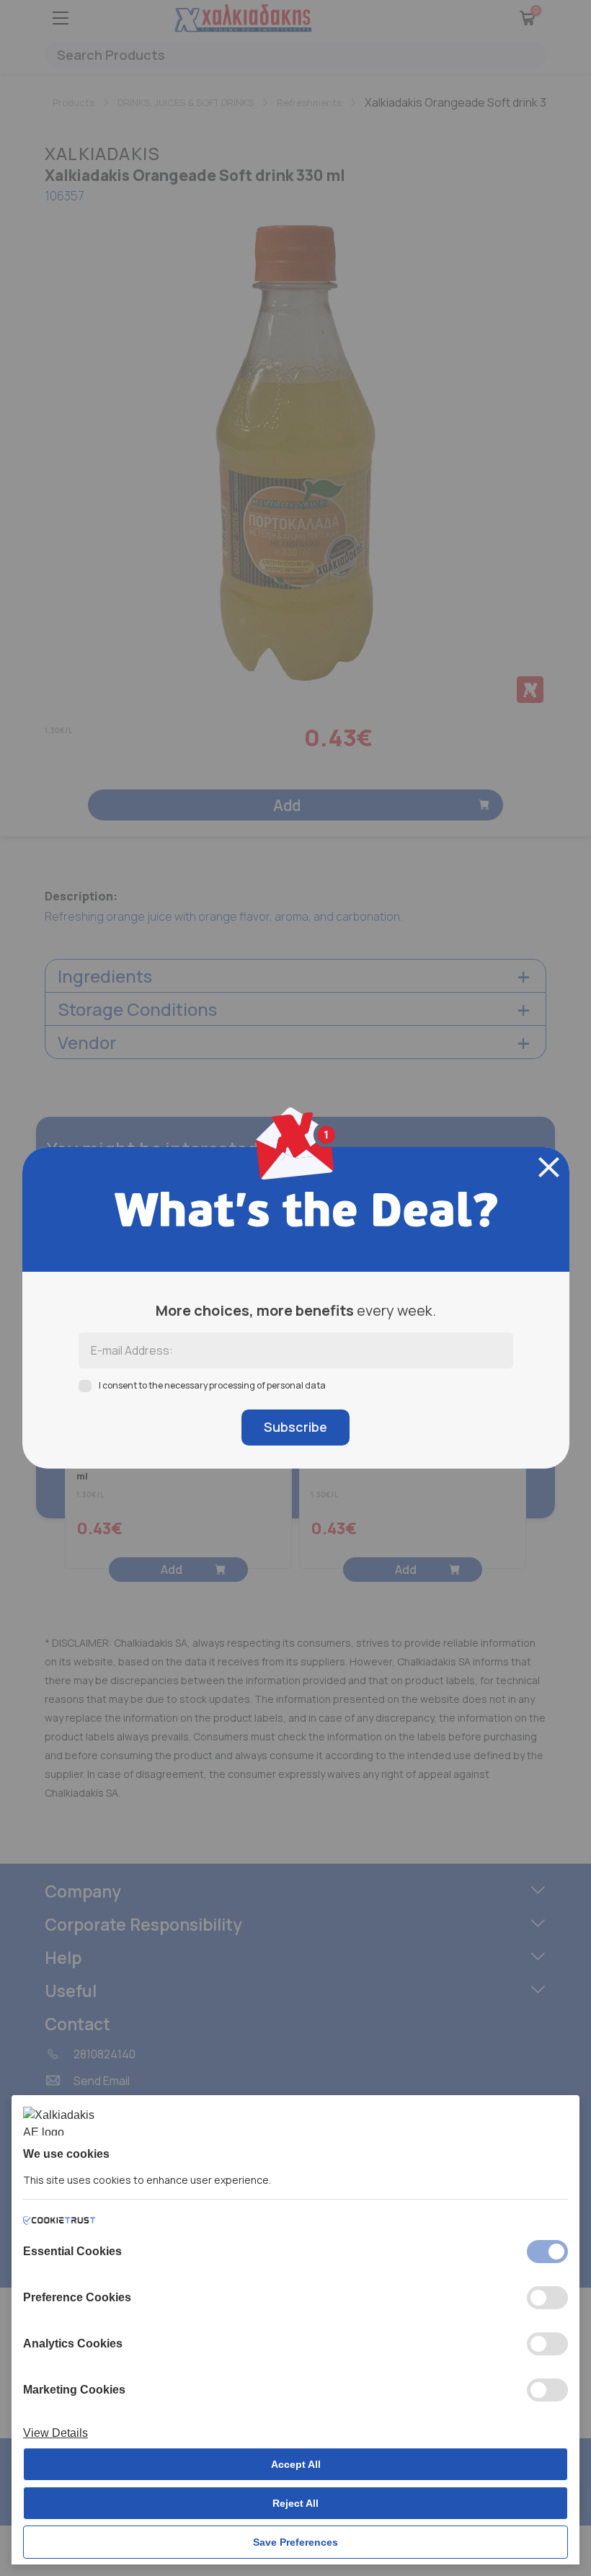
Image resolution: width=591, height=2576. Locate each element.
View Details (55, 2433)
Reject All (295, 2503)
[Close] (549, 1167)
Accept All (296, 2464)
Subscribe (295, 1427)
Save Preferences (295, 2542)
